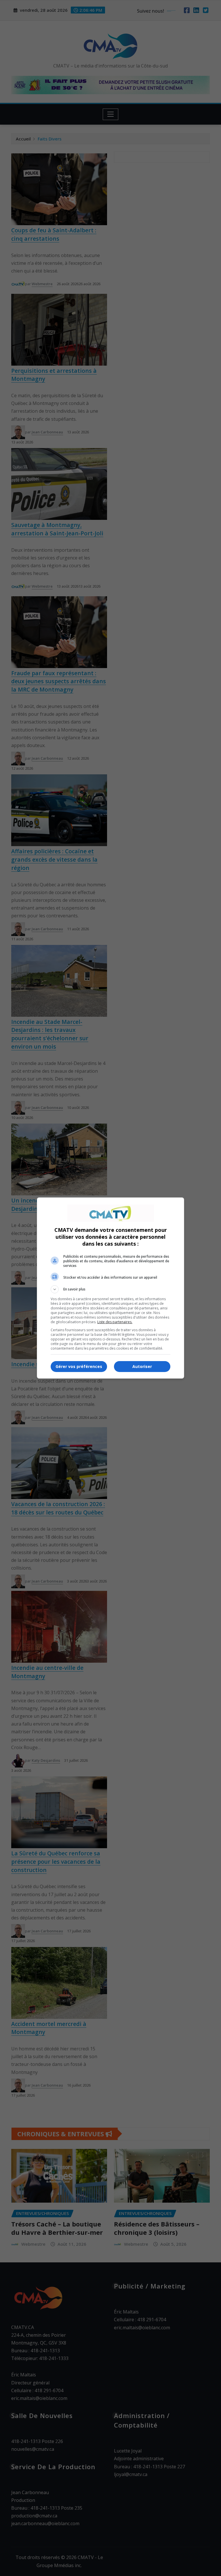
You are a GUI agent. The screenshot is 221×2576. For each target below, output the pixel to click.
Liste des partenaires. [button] (115, 1322)
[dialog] (110, 1288)
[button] (110, 1289)
